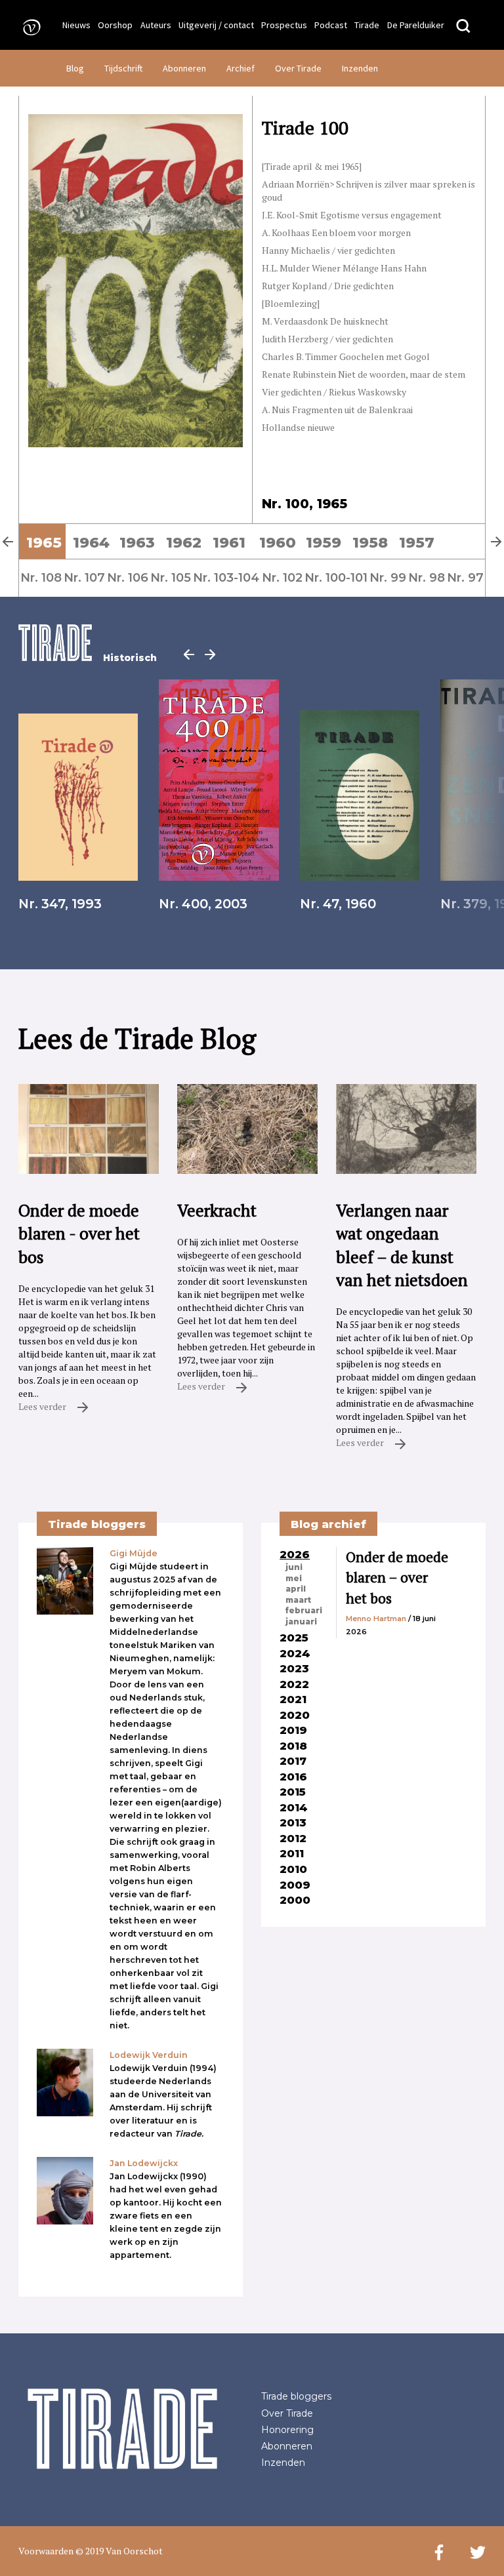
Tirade (367, 25)
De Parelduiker (416, 25)
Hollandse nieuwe (298, 427)
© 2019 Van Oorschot (119, 2551)
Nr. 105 (171, 577)
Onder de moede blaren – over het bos (397, 1578)
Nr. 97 (465, 577)
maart (298, 1600)
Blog (75, 68)
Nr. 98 (427, 577)
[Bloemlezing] (291, 303)
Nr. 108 (41, 577)
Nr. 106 (128, 577)
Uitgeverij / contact (216, 25)
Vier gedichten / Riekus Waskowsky (334, 392)
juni (294, 1567)
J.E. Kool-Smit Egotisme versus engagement (352, 215)
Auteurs (156, 25)
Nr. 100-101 (336, 577)
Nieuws (76, 25)
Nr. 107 (84, 577)
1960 (278, 542)
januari (301, 1622)
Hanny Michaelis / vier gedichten (328, 250)
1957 (417, 542)
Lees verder (43, 1406)
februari (304, 1611)
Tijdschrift (123, 68)
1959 (324, 542)
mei (294, 1579)
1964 (91, 542)
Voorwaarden (46, 2551)
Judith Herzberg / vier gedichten (327, 339)
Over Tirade (298, 68)
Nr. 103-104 (226, 577)
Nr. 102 (282, 577)
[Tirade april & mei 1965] (312, 166)
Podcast (331, 25)
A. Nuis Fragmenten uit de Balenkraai (337, 410)
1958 (370, 542)
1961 (229, 542)
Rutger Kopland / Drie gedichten (328, 286)
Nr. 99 (388, 577)
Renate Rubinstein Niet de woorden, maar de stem (364, 374)
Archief (241, 68)
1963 (137, 542)
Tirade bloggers (296, 2396)
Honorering (287, 2430)
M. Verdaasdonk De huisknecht (325, 321)
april (296, 1589)
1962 (184, 542)
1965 (44, 542)
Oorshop (115, 25)
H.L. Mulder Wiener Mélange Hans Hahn (344, 268)
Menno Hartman (376, 1619)
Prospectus (284, 25)
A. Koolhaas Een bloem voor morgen (336, 232)
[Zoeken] (463, 27)
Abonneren (184, 68)
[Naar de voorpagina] (28, 27)
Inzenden (360, 68)
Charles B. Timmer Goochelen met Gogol (346, 356)
